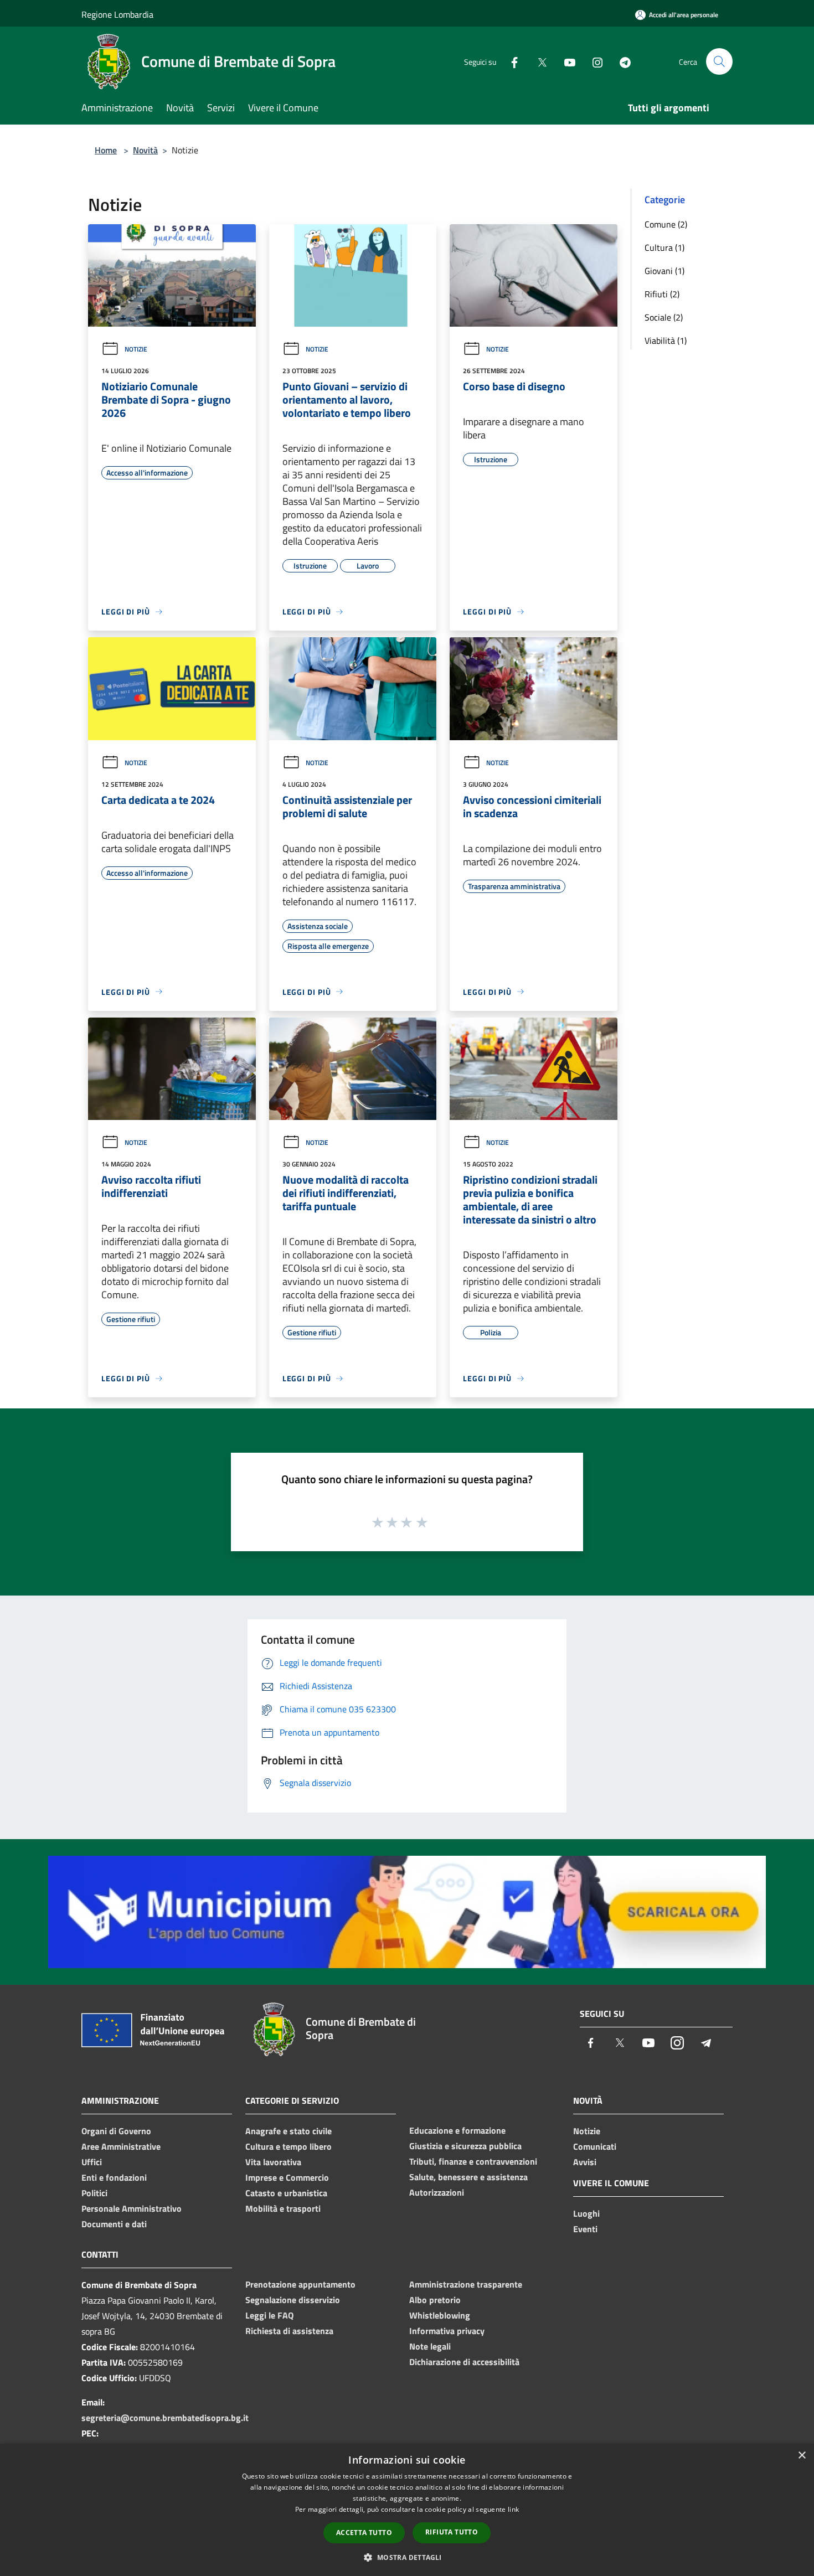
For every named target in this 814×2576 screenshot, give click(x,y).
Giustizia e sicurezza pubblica (465, 2146)
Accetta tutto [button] (364, 2533)
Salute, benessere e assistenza (468, 2177)
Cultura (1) (664, 247)
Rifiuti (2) (662, 294)
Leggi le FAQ (269, 2315)
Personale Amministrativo (132, 2208)
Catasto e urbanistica (286, 2193)
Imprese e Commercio (287, 2177)
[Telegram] (621, 61)
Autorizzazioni (437, 2192)
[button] (407, 2557)
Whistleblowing (440, 2315)
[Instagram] (593, 61)
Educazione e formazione (457, 2130)
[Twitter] (538, 61)
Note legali (430, 2346)
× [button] (802, 2456)
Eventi (585, 2229)
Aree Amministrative (121, 2146)
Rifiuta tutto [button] (452, 2532)
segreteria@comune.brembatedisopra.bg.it (165, 2418)
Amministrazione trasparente (466, 2284)
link (513, 2509)
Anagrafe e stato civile (288, 2131)
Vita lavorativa (273, 2162)
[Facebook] (510, 61)
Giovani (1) (664, 271)
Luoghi (586, 2213)
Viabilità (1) (666, 340)
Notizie (136, 349)
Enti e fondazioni (114, 2177)
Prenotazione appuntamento (300, 2284)
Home (106, 150)
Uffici (92, 2162)
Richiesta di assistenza (289, 2331)
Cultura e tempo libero (288, 2146)
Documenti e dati (114, 2224)
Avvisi (585, 2162)
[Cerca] (719, 61)
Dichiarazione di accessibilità (464, 2362)
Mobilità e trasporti (283, 2208)
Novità (145, 150)
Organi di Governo (116, 2131)
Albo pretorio (435, 2300)
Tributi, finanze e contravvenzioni (473, 2161)
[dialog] (407, 2510)
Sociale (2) (664, 317)
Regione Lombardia (117, 14)
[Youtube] (565, 61)
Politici (94, 2193)
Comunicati (595, 2146)
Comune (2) (666, 224)
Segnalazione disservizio (293, 2300)
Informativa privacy (447, 2331)
